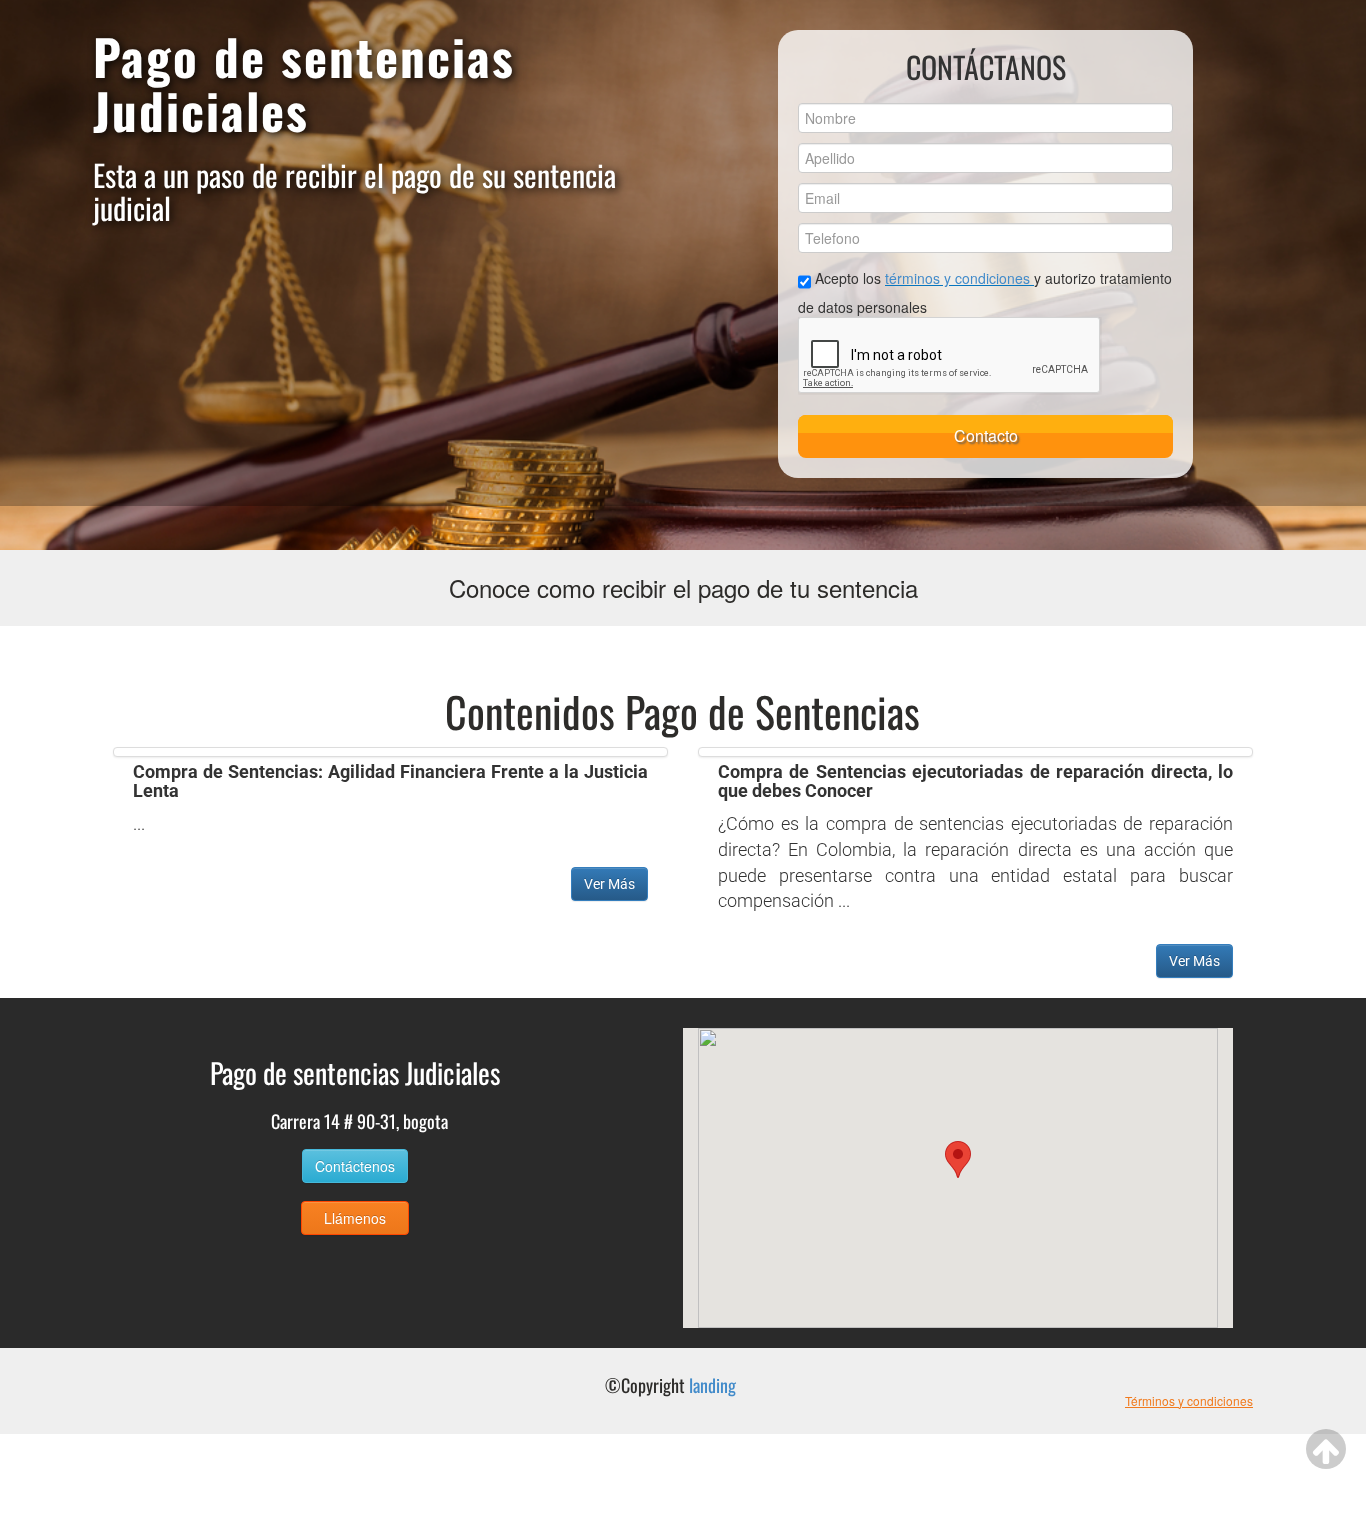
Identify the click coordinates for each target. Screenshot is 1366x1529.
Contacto (986, 435)
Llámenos (355, 1218)
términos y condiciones (959, 278)
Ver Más (609, 884)
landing (712, 1385)
